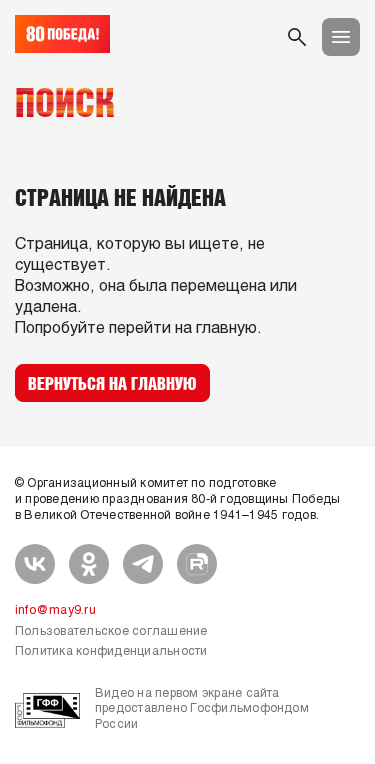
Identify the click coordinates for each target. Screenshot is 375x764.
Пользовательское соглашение (111, 632)
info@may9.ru (55, 611)
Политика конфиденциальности (111, 652)
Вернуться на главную (112, 383)
